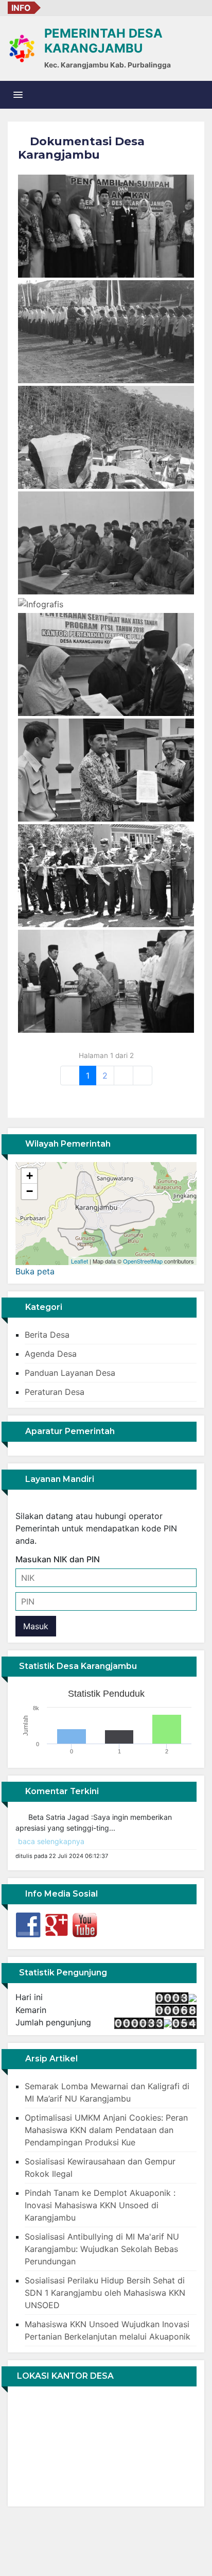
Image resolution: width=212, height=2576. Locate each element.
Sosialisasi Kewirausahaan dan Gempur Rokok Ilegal (100, 2168)
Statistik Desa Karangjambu (77, 1666)
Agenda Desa (51, 1354)
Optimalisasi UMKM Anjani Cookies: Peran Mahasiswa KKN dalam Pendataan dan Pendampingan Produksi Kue (106, 2130)
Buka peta (35, 1271)
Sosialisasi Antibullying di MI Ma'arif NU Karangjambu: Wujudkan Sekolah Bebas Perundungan (102, 2249)
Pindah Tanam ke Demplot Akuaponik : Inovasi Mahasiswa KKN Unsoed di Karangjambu (100, 2205)
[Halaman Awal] (70, 1076)
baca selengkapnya (51, 1833)
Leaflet (79, 1261)
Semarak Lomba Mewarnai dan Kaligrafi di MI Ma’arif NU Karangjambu (107, 2092)
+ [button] (30, 1176)
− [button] (30, 1191)
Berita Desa (47, 1335)
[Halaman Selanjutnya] (123, 1076)
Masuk (36, 1626)
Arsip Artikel (50, 2059)
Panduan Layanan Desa (70, 1373)
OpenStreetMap (143, 1261)
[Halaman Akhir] (143, 1076)
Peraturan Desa (55, 1392)
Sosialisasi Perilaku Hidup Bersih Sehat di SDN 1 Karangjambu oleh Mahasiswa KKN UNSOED (105, 2293)
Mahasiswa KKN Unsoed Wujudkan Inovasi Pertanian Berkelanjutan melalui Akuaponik (108, 2330)
